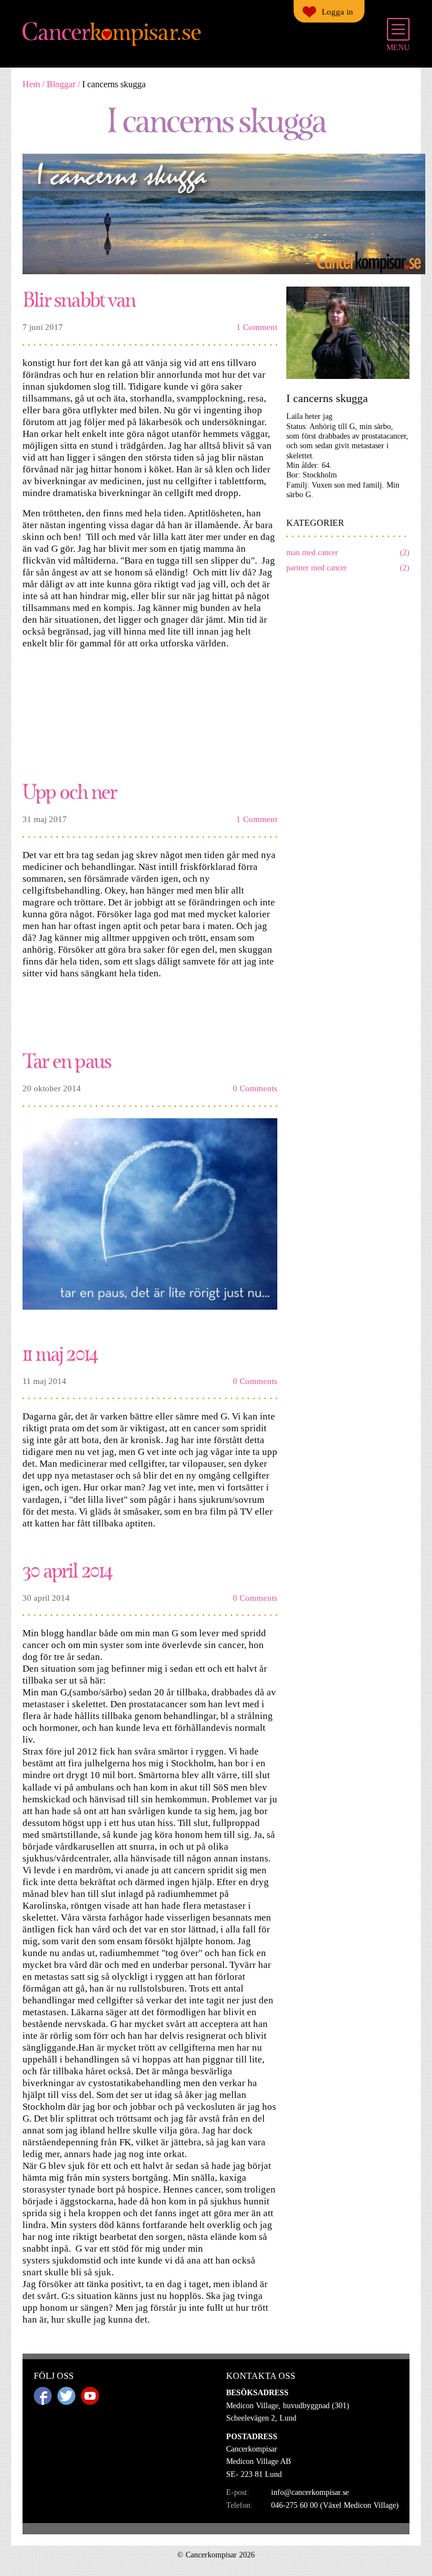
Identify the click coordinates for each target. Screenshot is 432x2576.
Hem (31, 84)
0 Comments (255, 1088)
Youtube (90, 2396)
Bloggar (61, 84)
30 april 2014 (67, 1570)
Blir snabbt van (79, 299)
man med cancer (348, 553)
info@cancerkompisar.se (310, 2492)
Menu (398, 48)
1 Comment (257, 327)
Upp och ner (69, 791)
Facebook (43, 2396)
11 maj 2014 (60, 1353)
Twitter (66, 2396)
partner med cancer (348, 568)
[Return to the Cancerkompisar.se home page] (112, 34)
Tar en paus (67, 1060)
